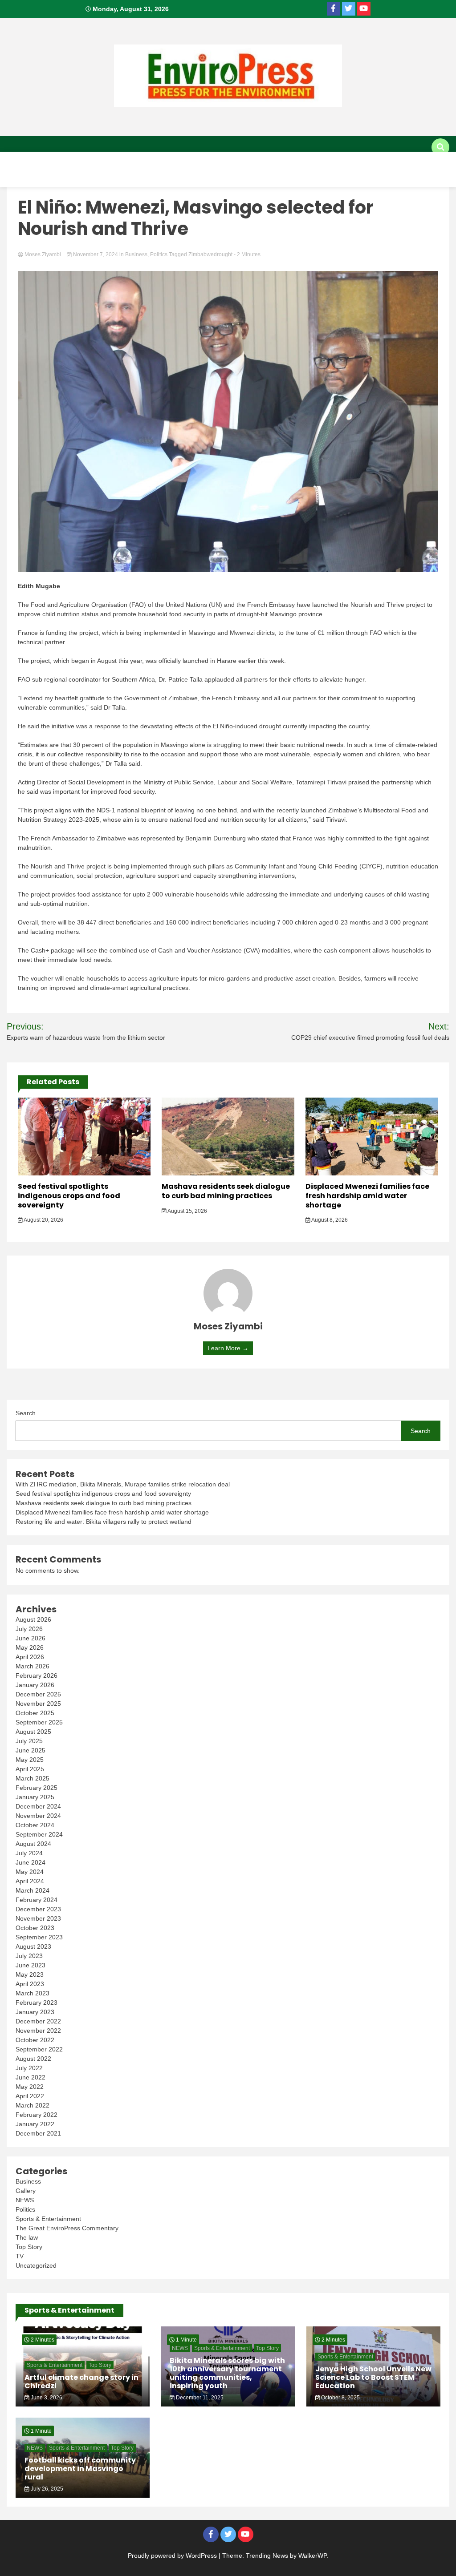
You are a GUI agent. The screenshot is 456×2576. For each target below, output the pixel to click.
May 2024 (30, 1872)
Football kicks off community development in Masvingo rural (80, 2469)
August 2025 (33, 1732)
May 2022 (30, 2087)
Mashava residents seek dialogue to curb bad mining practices (226, 1191)
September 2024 (39, 1834)
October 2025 (35, 1713)
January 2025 (35, 1797)
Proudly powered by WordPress (173, 2556)
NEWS (25, 2200)
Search (26, 1413)
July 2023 (29, 1956)
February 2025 (37, 1788)
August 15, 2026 (187, 1211)
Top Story (29, 2247)
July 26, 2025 (46, 2489)
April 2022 (30, 2096)
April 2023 (30, 1984)
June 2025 (31, 1750)
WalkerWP (312, 2556)
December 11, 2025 (199, 2398)
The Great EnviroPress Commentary (67, 2228)
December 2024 (38, 1806)
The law (27, 2237)
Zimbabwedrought (210, 254)
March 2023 (33, 1993)
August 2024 (33, 1844)
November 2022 (38, 2031)
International (85, 161)
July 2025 (29, 1741)
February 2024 (37, 1900)
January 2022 (35, 2124)
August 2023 (33, 1946)
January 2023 (35, 2012)
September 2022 (39, 2049)
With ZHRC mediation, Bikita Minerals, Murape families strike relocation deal (123, 1484)
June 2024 (31, 1862)
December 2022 (38, 2021)
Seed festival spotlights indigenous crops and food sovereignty (69, 1196)
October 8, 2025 (340, 2398)
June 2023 (31, 1965)
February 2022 (37, 2115)
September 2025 (39, 1722)
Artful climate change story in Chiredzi (81, 2382)
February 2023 (37, 2003)
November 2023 (38, 1918)
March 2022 (33, 2105)
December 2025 (38, 1694)
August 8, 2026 (329, 1220)
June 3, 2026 (46, 2398)
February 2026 (37, 1676)
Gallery (126, 178)
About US (25, 161)
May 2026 (30, 1647)
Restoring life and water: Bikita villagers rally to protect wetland (104, 1522)
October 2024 (35, 1825)
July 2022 (29, 2068)
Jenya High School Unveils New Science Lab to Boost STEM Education (373, 2377)
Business (182, 161)
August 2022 (33, 2059)
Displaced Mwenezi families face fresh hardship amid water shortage (367, 1196)
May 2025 (30, 1760)
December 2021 (38, 2133)
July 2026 (29, 1629)
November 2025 (38, 1704)
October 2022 (35, 2040)
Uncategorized (36, 2265)
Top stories (237, 161)
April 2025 (30, 1769)
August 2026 (33, 1619)
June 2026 (31, 1638)
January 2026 (35, 1685)
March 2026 (33, 1666)
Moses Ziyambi (43, 254)
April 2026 (30, 1657)
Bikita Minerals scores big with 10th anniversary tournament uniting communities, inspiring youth (227, 2373)
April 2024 (30, 1881)
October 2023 (35, 1928)
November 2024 (38, 1816)
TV (163, 178)
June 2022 (31, 2077)
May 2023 (30, 1974)
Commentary (348, 161)
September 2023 (39, 1937)
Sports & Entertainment (51, 178)
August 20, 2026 (43, 1220)
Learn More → (228, 1348)
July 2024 (29, 1853)
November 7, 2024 (96, 254)
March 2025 (33, 1778)
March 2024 (33, 1890)
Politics (291, 161)
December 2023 (38, 1909)
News (138, 161)
